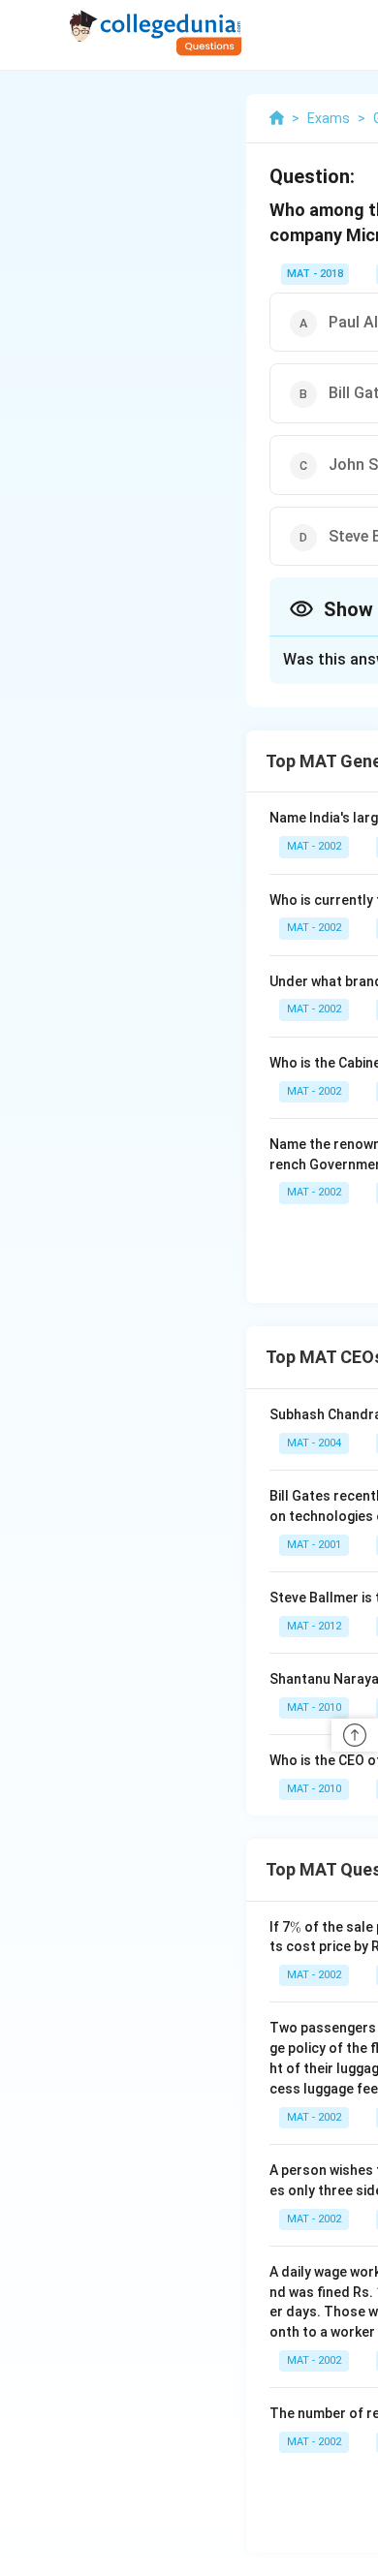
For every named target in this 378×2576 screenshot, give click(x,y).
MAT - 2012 (314, 1626)
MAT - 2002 (314, 846)
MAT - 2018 (315, 274)
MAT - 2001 (314, 1545)
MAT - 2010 (314, 1707)
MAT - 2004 (314, 1443)
